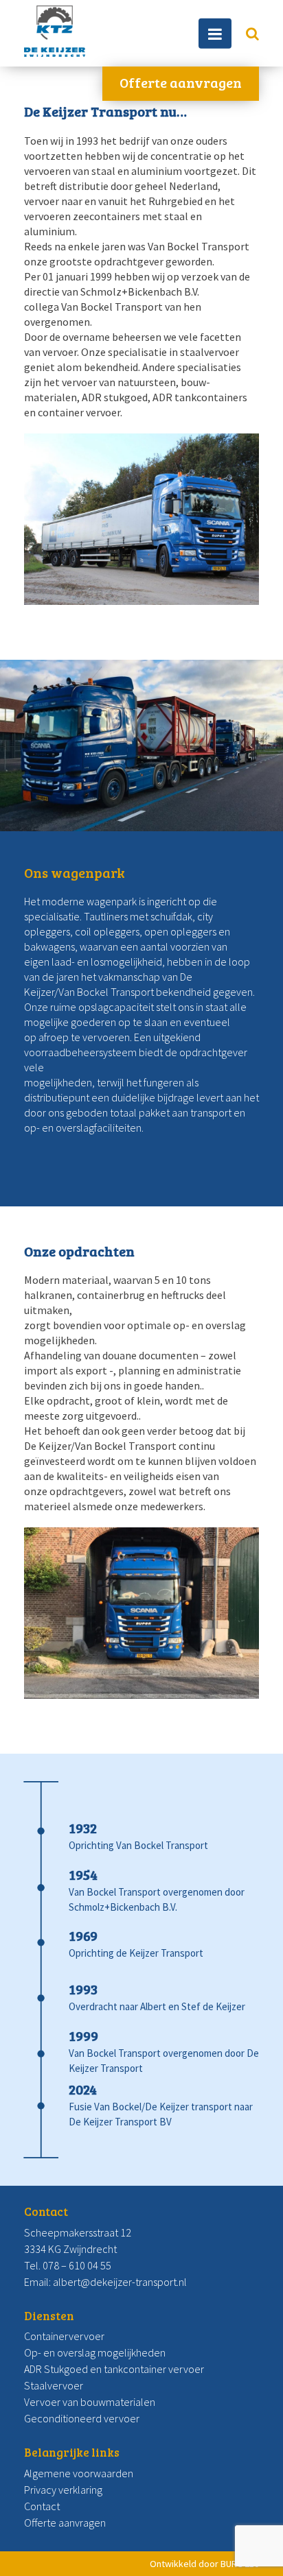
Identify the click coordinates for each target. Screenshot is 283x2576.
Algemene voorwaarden (79, 2473)
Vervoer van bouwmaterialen (90, 2402)
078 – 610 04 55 (77, 2265)
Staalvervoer (54, 2385)
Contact (42, 2506)
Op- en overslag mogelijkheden (95, 2352)
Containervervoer (64, 2336)
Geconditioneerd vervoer (82, 2418)
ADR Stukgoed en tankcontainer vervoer (114, 2369)
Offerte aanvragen (181, 82)
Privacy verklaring (63, 2490)
